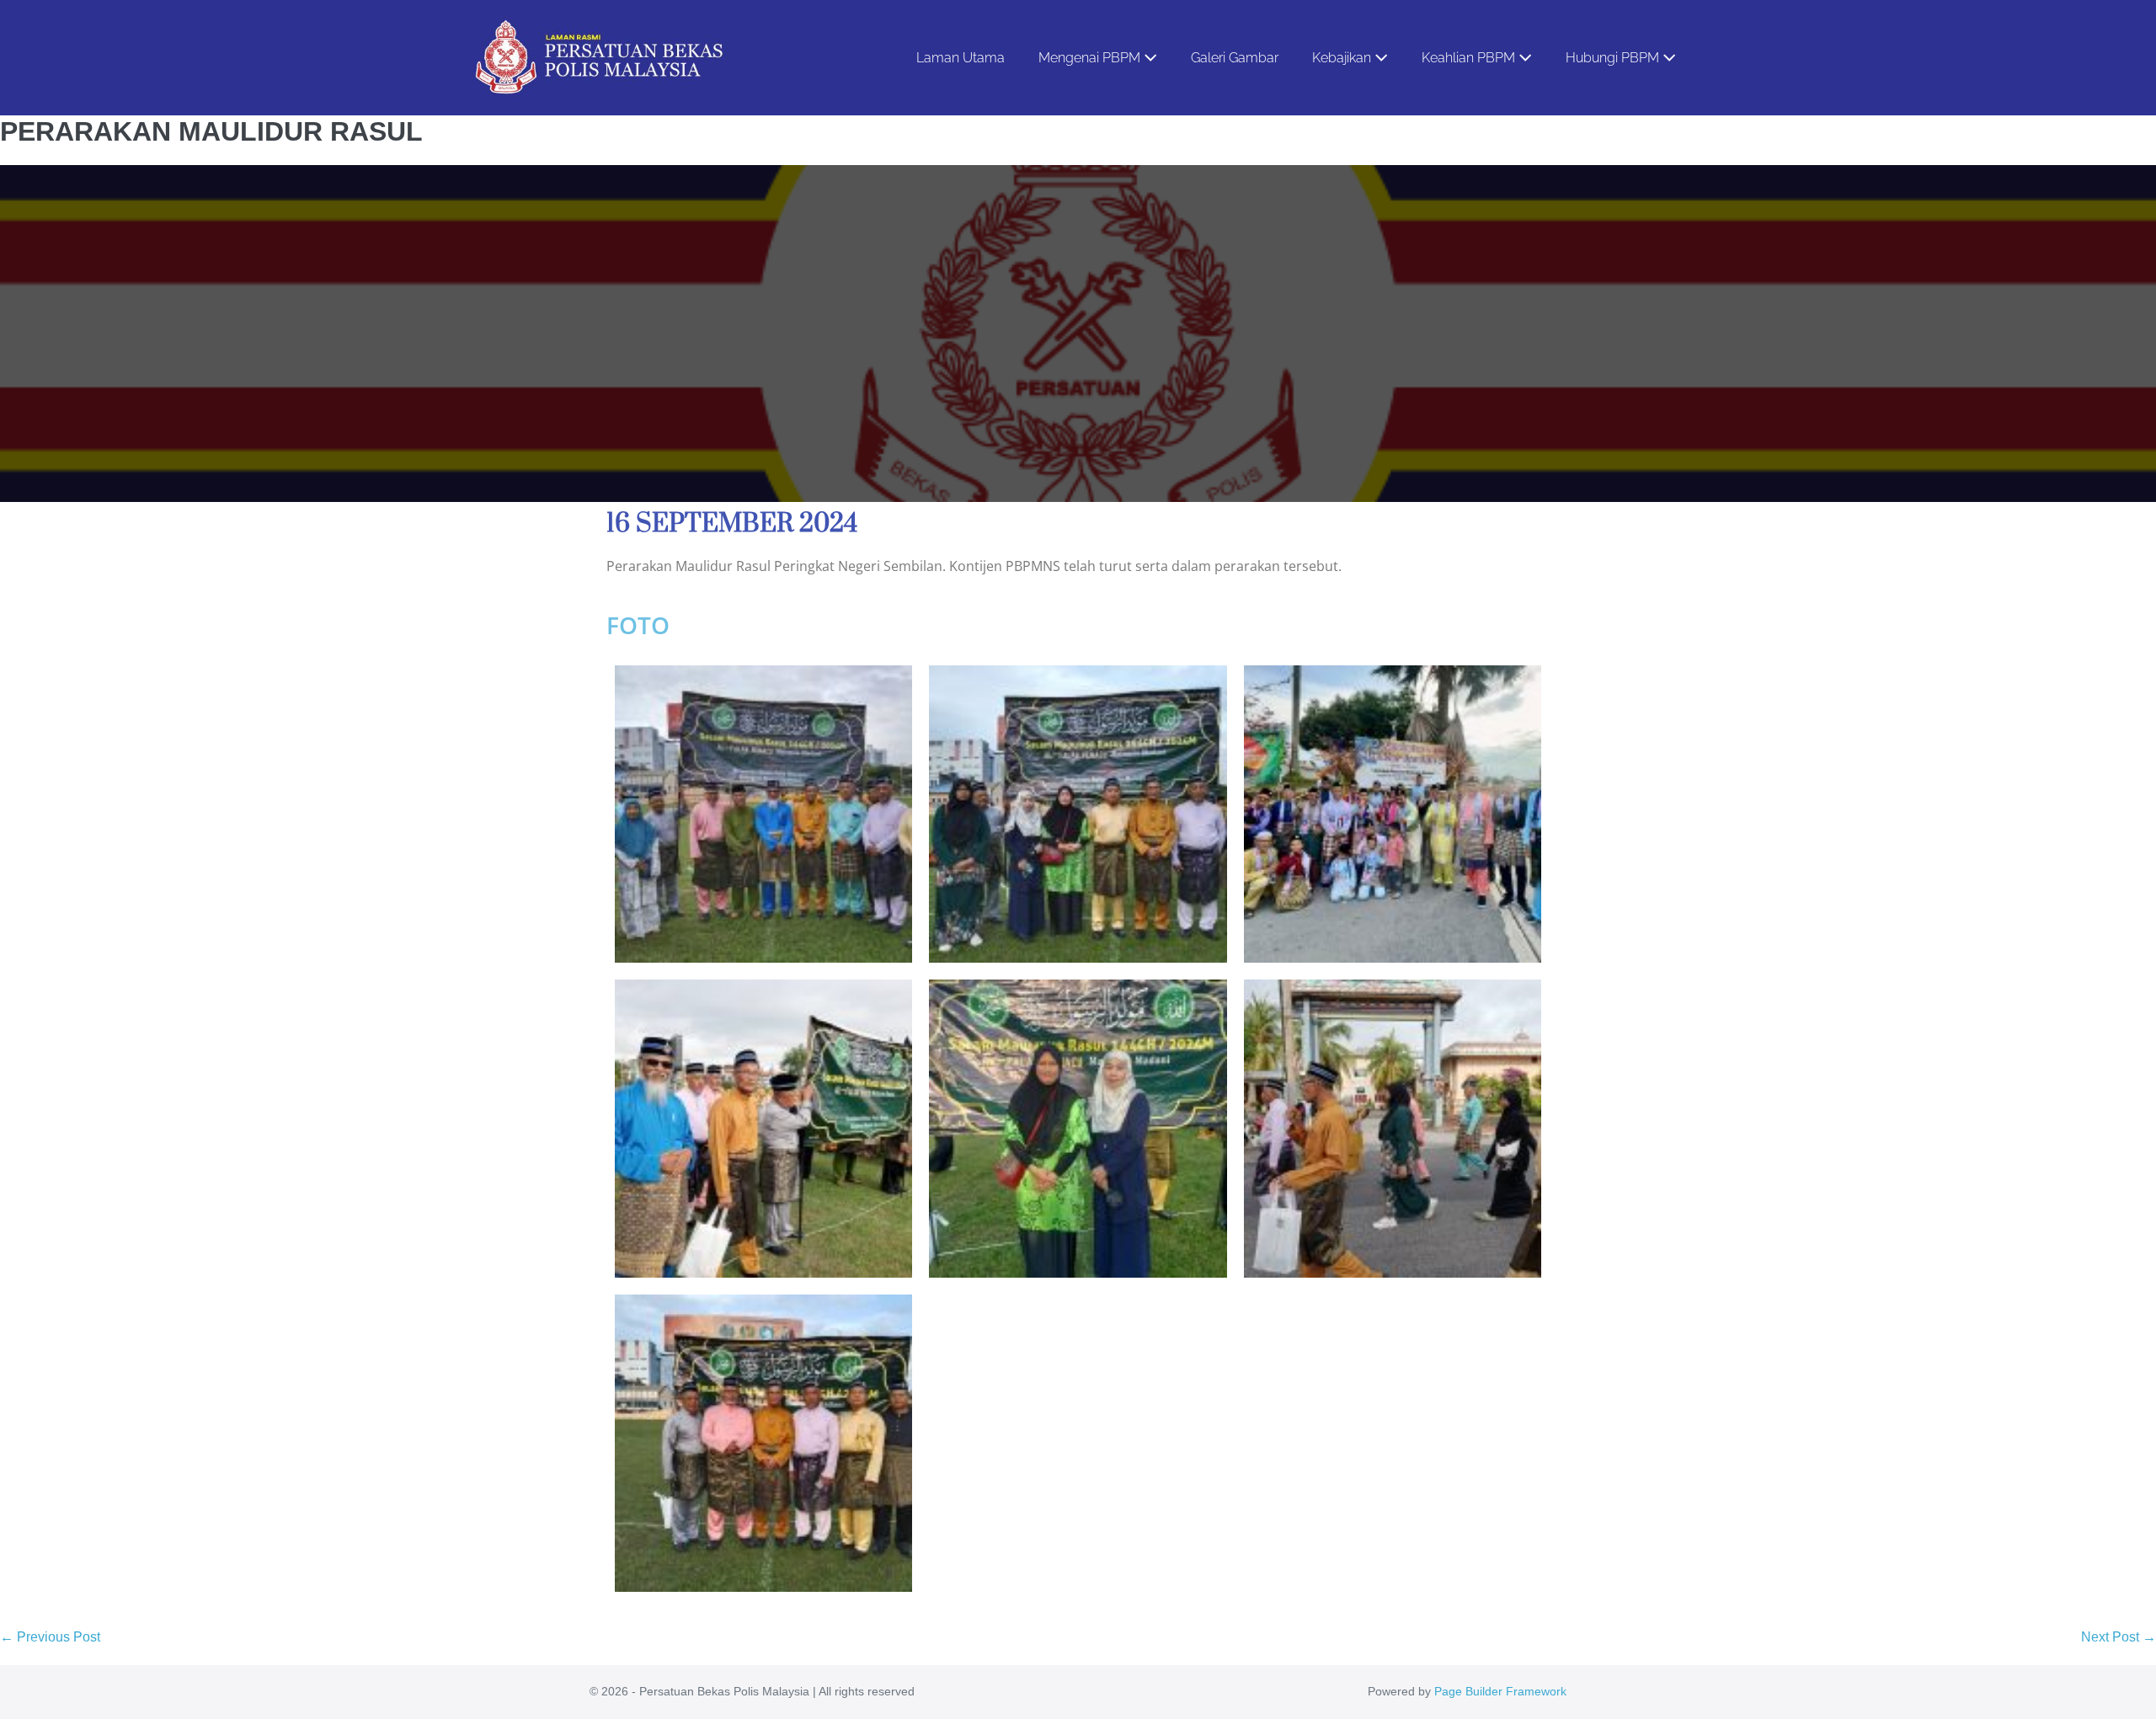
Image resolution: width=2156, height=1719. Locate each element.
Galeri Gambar (1235, 58)
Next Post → (2119, 1637)
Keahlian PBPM (1470, 58)
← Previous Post (50, 1637)
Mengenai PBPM (1091, 58)
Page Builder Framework (1500, 1691)
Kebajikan (1343, 58)
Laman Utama (961, 58)
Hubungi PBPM (1614, 58)
